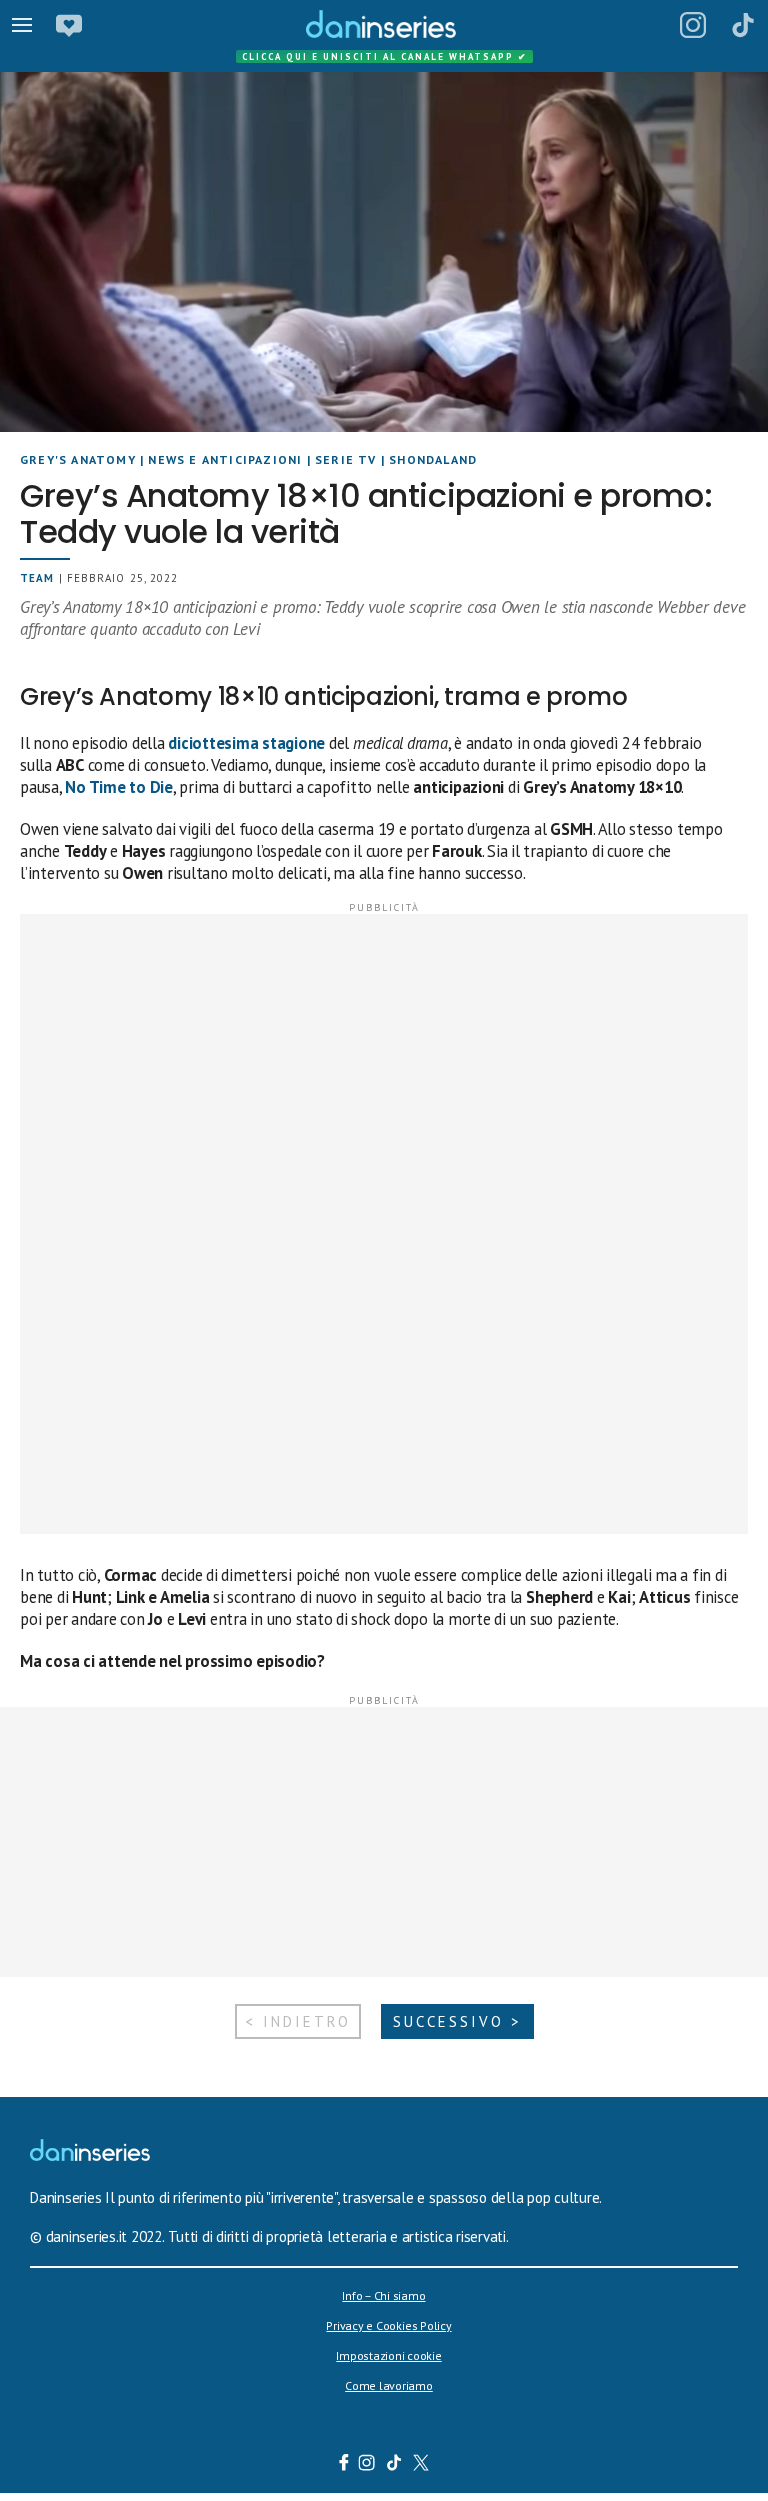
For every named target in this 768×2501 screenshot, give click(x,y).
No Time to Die (119, 787)
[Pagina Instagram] (693, 25)
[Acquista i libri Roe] (69, 25)
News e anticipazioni (225, 459)
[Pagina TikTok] (743, 25)
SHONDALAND (433, 459)
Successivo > (457, 2021)
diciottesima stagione (246, 743)
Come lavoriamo (389, 2385)
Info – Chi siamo (383, 2295)
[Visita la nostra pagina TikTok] (394, 2465)
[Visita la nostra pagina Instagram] (367, 2465)
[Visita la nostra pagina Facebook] (344, 2465)
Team (37, 578)
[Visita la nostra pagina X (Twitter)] (421, 2465)
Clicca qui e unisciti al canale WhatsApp (385, 56)
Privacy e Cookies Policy (388, 2325)
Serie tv (346, 459)
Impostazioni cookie (388, 2355)
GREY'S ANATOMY (78, 459)
